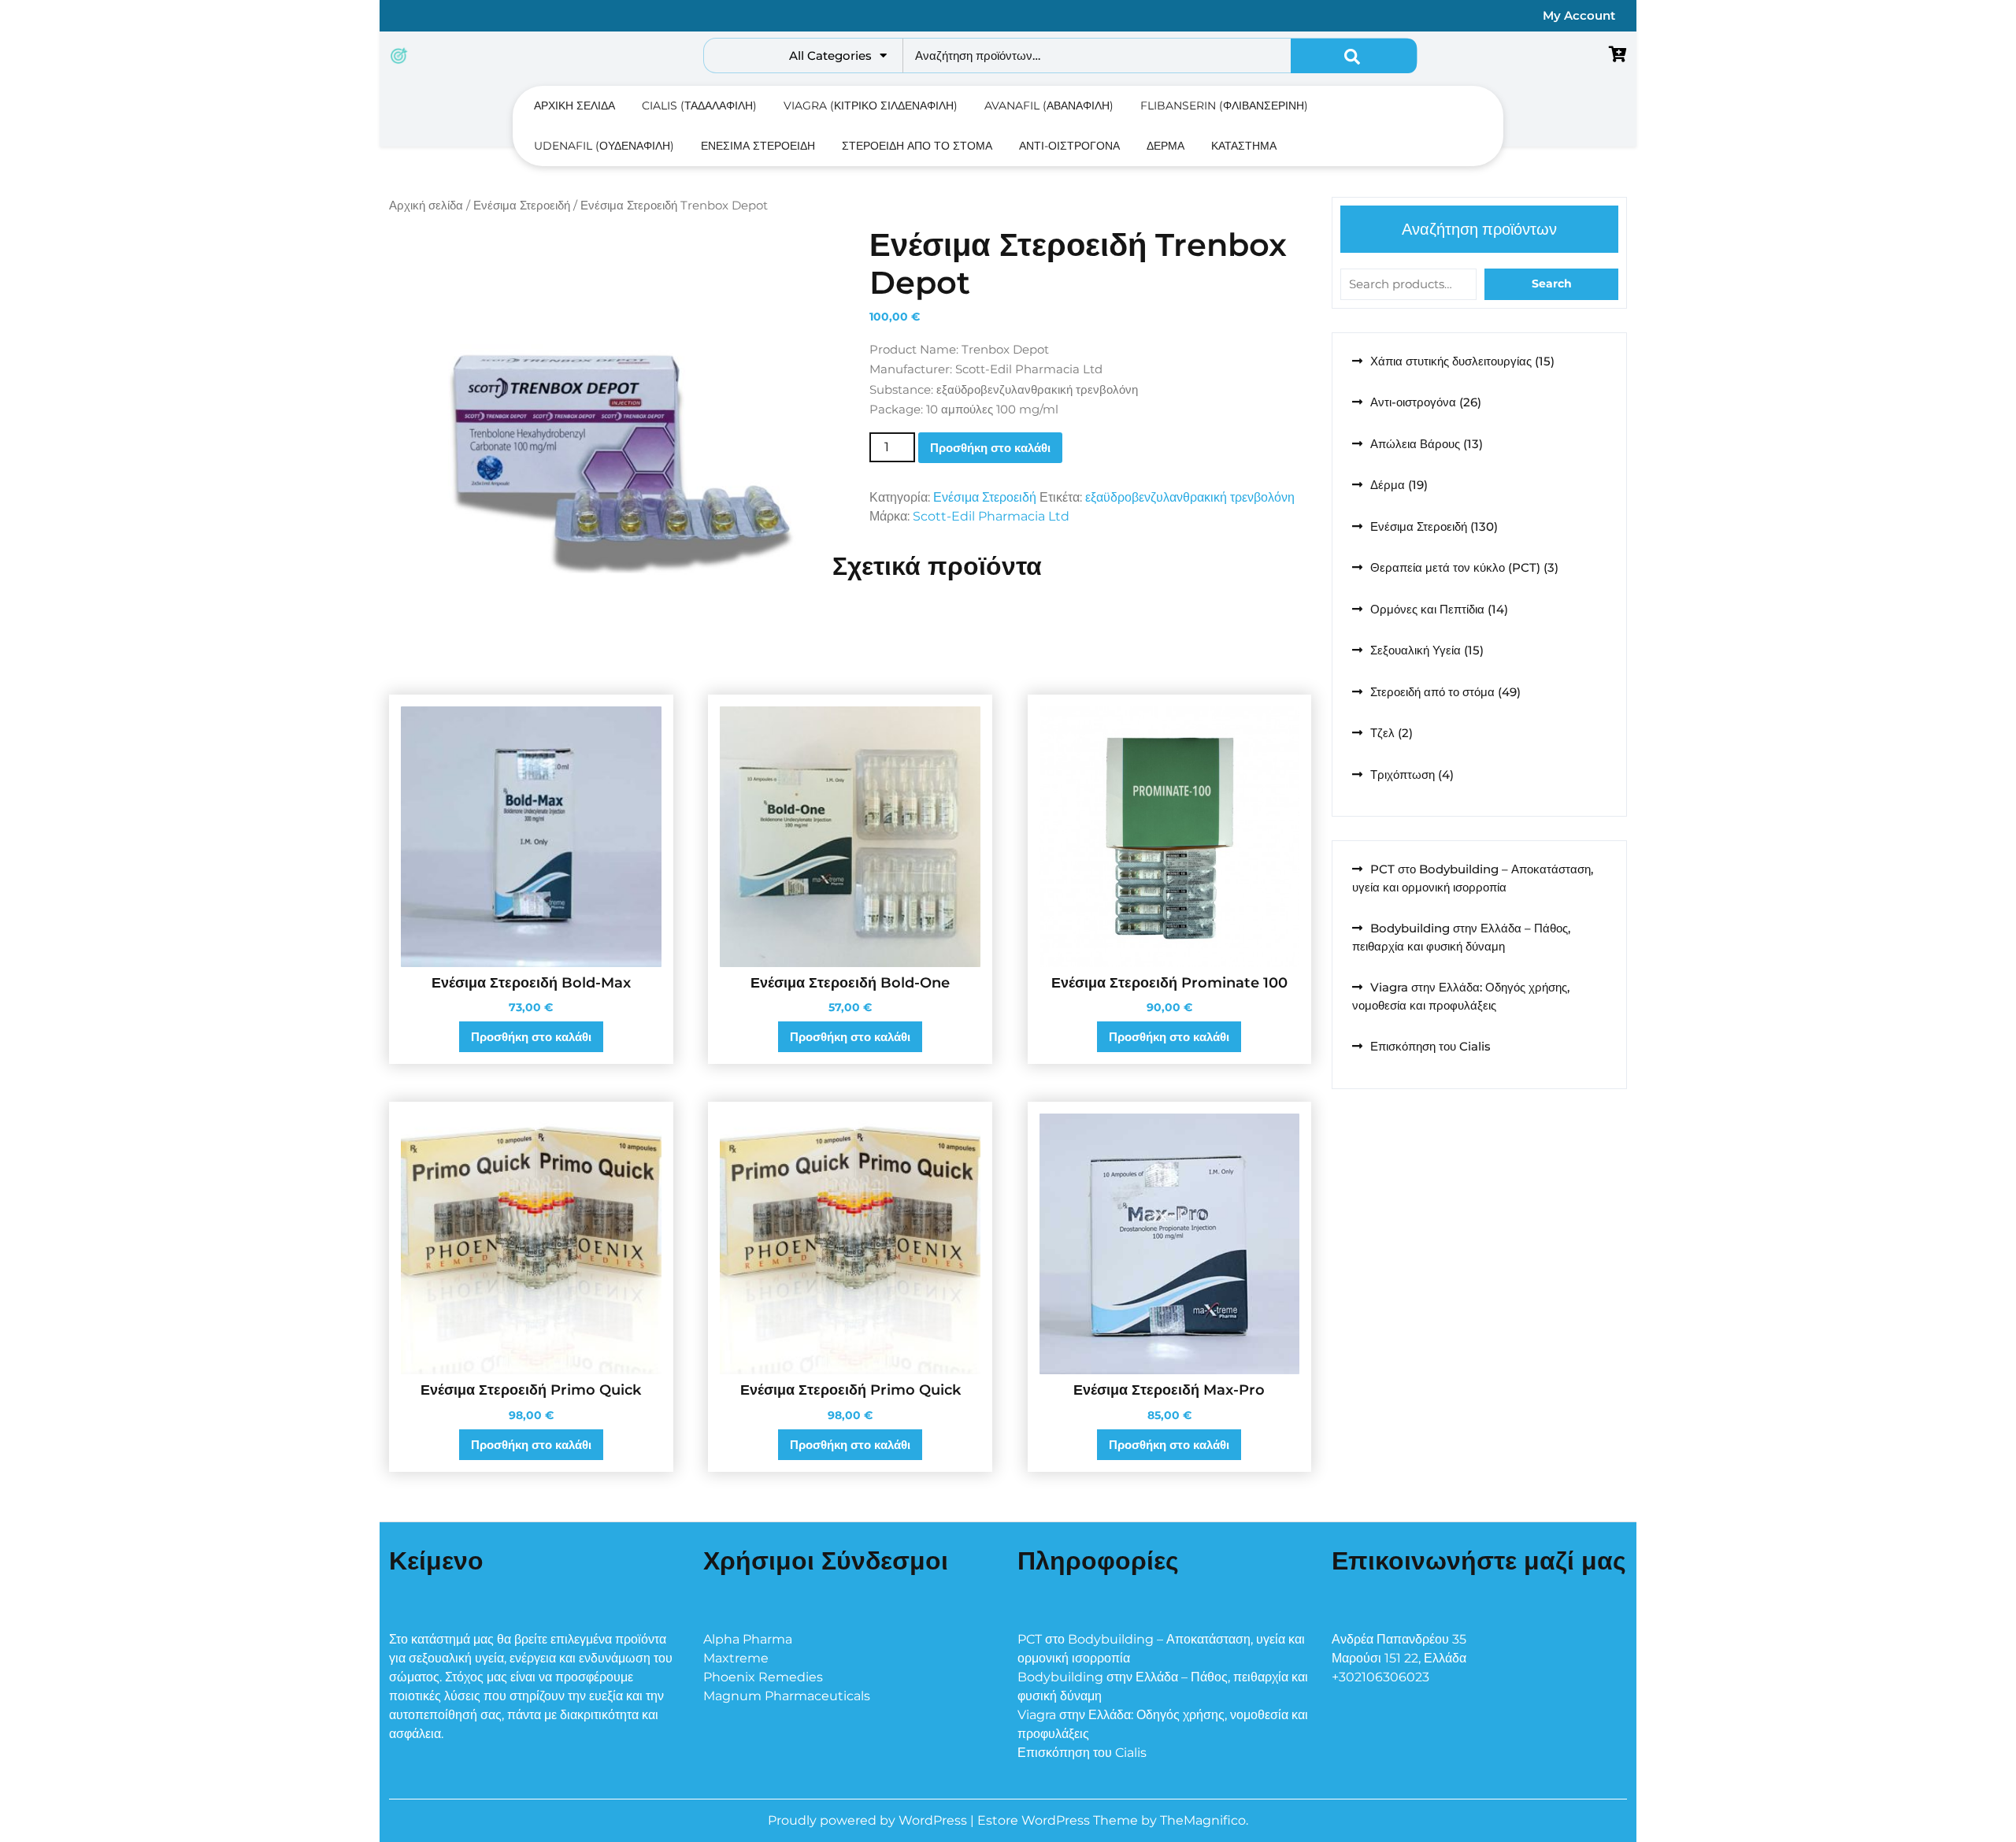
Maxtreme (736, 1658)
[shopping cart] (1618, 56)
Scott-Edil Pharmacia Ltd (991, 516)
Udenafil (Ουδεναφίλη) (604, 146)
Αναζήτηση (1354, 56)
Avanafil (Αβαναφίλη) (1049, 106)
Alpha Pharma (748, 1639)
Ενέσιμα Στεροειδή (758, 146)
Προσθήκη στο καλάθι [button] (531, 1037)
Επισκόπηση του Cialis (1430, 1046)
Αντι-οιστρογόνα (1069, 146)
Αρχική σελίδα (574, 106)
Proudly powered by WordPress (869, 1820)
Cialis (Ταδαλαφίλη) (699, 106)
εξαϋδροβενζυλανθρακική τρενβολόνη (1190, 497)
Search (1552, 284)
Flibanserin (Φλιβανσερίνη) (1224, 106)
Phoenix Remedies (763, 1677)
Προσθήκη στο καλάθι (990, 448)
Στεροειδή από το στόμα (917, 146)
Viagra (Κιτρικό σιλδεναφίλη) (871, 106)
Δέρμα (1165, 146)
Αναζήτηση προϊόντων (1479, 229)
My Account (1579, 15)
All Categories (830, 56)
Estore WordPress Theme (1059, 1820)
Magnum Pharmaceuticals (787, 1696)
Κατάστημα (1244, 146)
